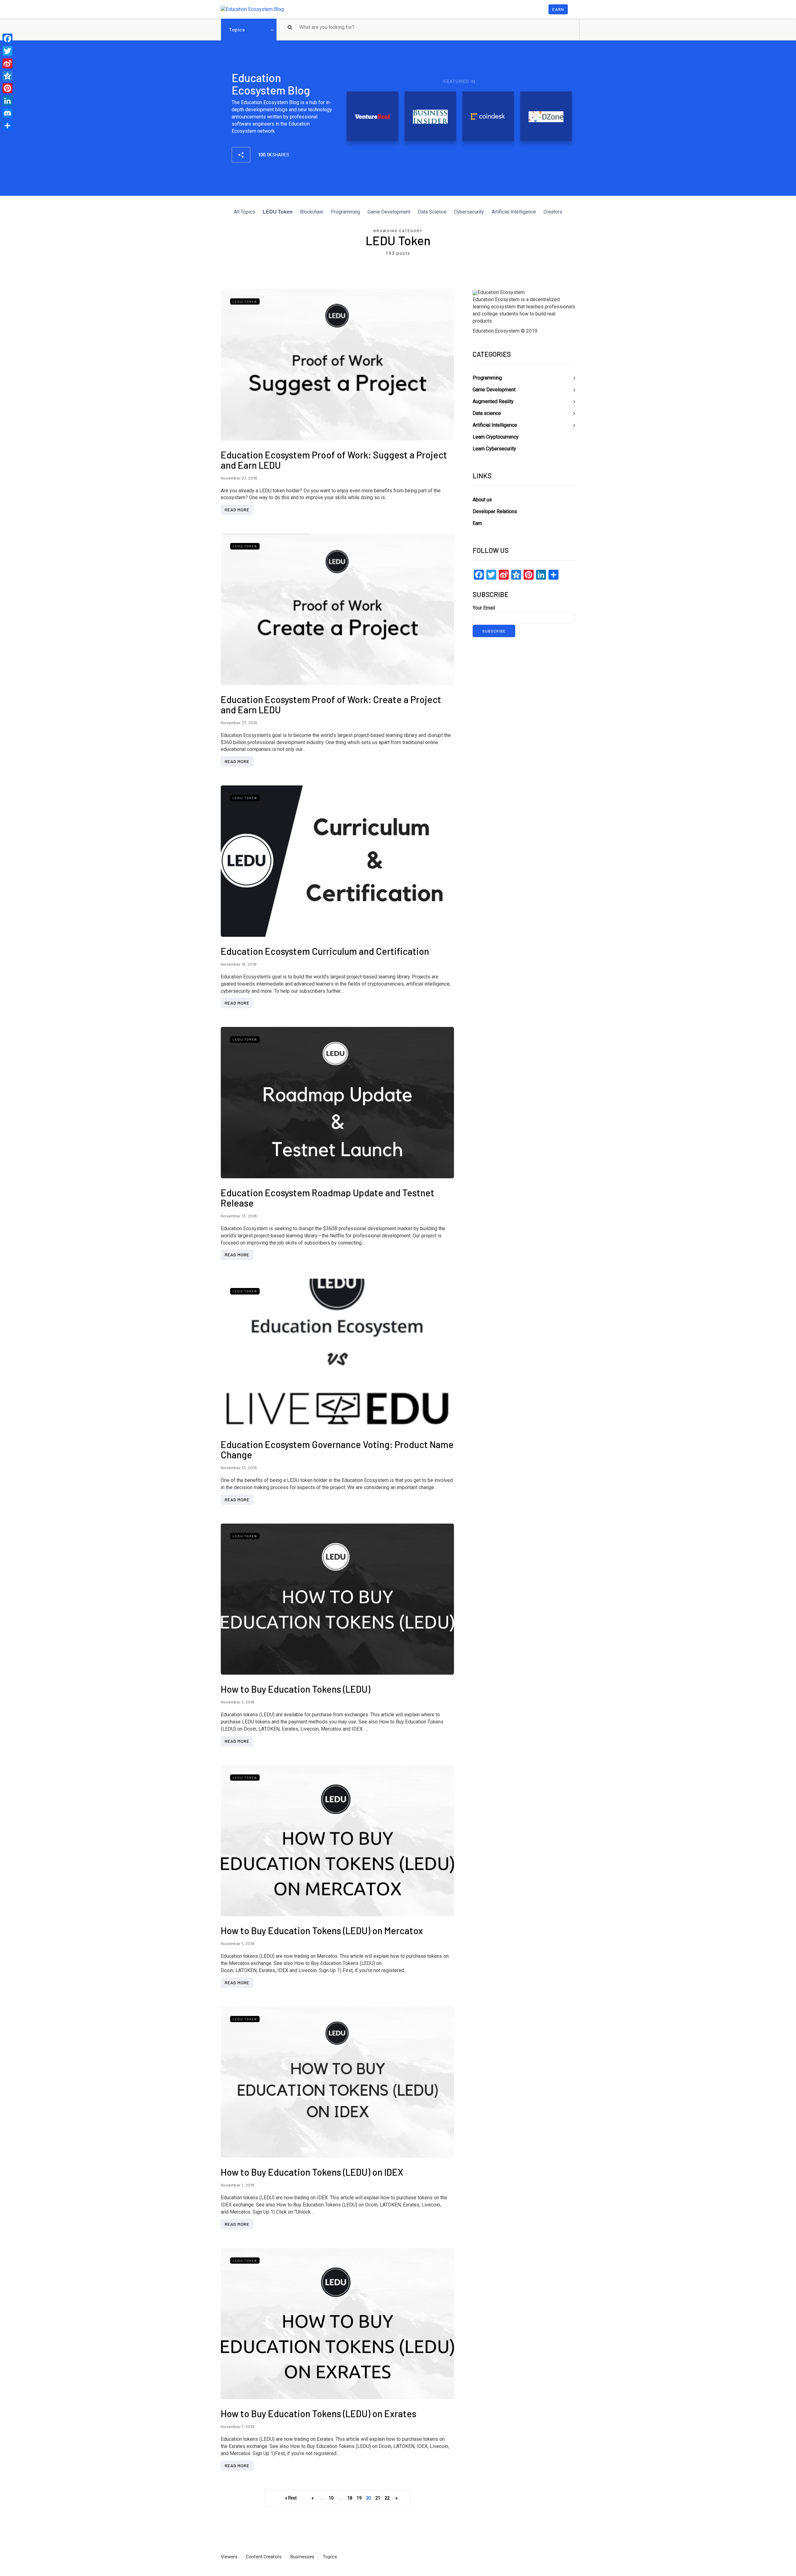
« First (291, 2498)
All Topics (245, 212)
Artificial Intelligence (514, 212)
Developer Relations (495, 511)
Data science (487, 413)
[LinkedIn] (7, 101)
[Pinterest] (7, 88)
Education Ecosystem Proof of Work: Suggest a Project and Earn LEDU (334, 460)
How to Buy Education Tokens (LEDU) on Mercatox (322, 1930)
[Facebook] (7, 39)
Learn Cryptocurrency (496, 437)
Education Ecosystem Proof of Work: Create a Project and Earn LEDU (331, 704)
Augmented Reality (493, 401)
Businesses (302, 2556)
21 (378, 2498)
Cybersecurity (469, 212)
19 (359, 2498)
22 (387, 2498)
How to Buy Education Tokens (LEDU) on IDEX (312, 2172)
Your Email (484, 608)
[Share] (7, 126)
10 (331, 2498)
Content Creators (264, 2556)
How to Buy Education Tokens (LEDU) (296, 1689)
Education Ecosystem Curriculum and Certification (325, 951)
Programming (345, 212)
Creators (553, 212)
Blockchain (312, 212)
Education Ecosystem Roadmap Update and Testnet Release (328, 1198)
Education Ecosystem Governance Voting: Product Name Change (337, 1449)
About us (482, 500)
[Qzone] (7, 76)
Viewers (229, 2556)
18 (350, 2498)
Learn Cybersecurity (494, 449)
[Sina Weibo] (7, 63)
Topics (237, 29)
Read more (237, 510)
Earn (558, 9)
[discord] (7, 113)
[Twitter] (7, 51)
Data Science (432, 212)
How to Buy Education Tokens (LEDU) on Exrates (319, 2413)
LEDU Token (278, 212)
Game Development (389, 212)
